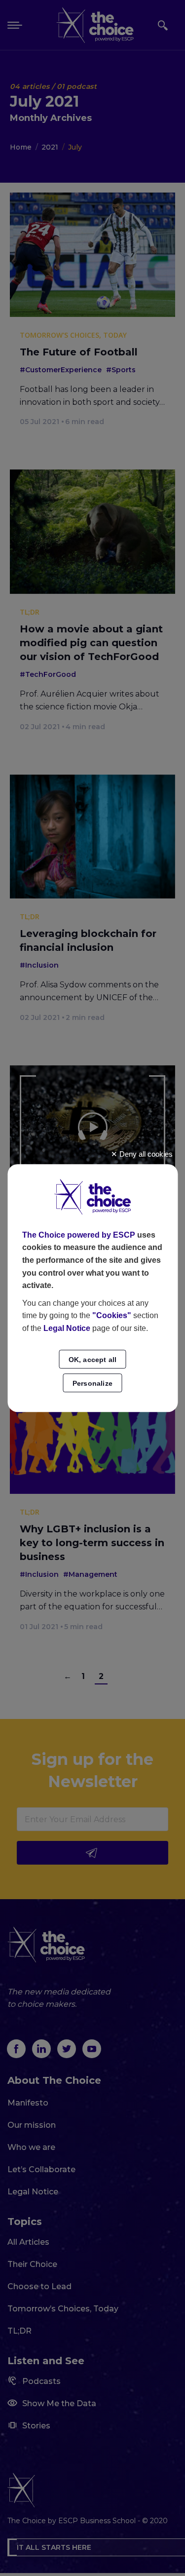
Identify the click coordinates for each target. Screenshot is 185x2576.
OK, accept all (93, 1360)
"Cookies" (112, 1316)
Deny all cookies (145, 1154)
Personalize (92, 1383)
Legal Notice (67, 1328)
